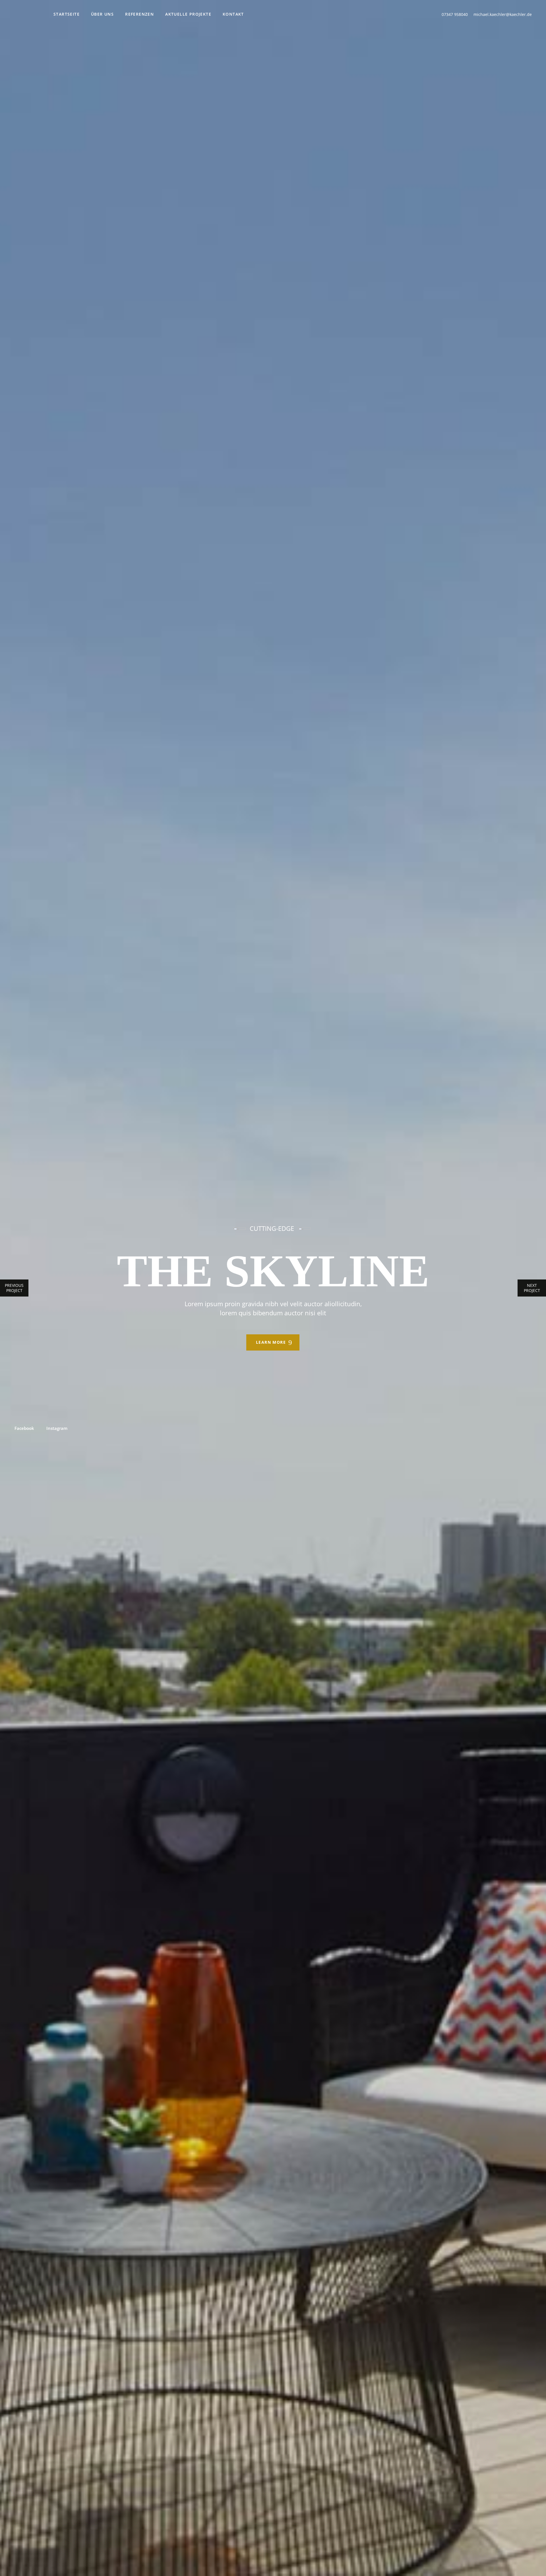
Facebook (24, 1428)
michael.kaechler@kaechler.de (503, 14)
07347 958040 (455, 14)
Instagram (57, 1428)
